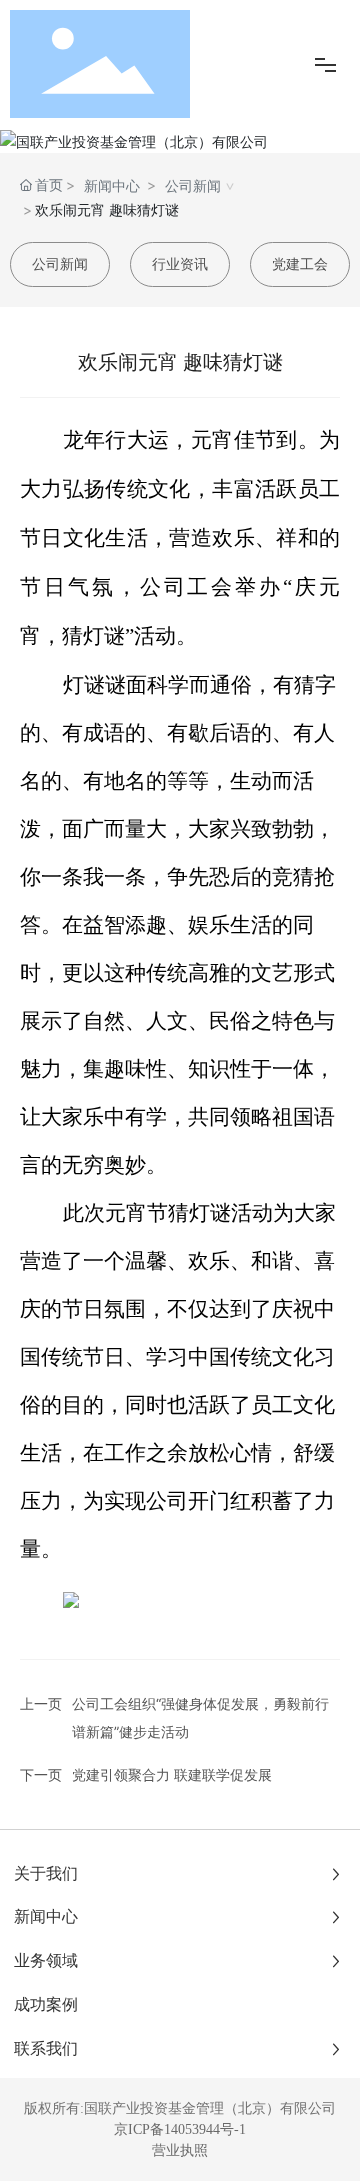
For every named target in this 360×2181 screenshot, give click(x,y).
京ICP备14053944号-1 (180, 2129)
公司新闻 (193, 185)
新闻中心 (112, 185)
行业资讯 (180, 264)
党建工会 (300, 264)
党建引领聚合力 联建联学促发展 (172, 1774)
